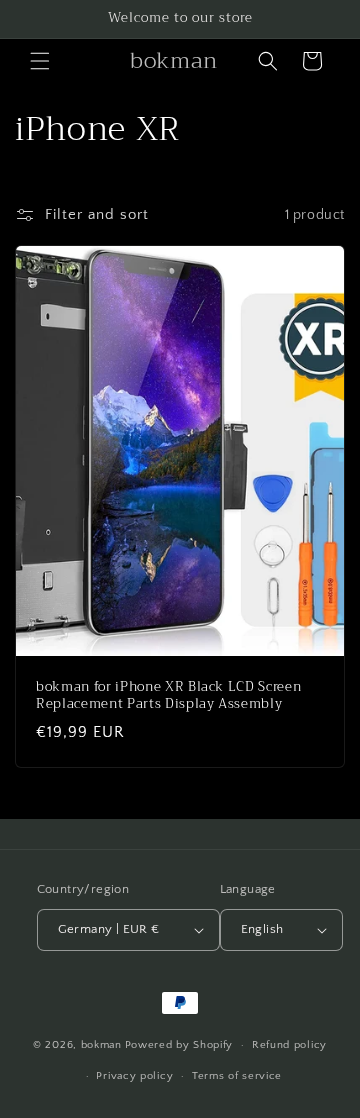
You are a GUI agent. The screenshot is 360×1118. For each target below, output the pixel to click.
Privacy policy (134, 1076)
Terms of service (237, 1076)
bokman (101, 1045)
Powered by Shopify (179, 1045)
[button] (40, 61)
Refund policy (289, 1045)
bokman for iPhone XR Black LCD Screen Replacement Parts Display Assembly (168, 696)
